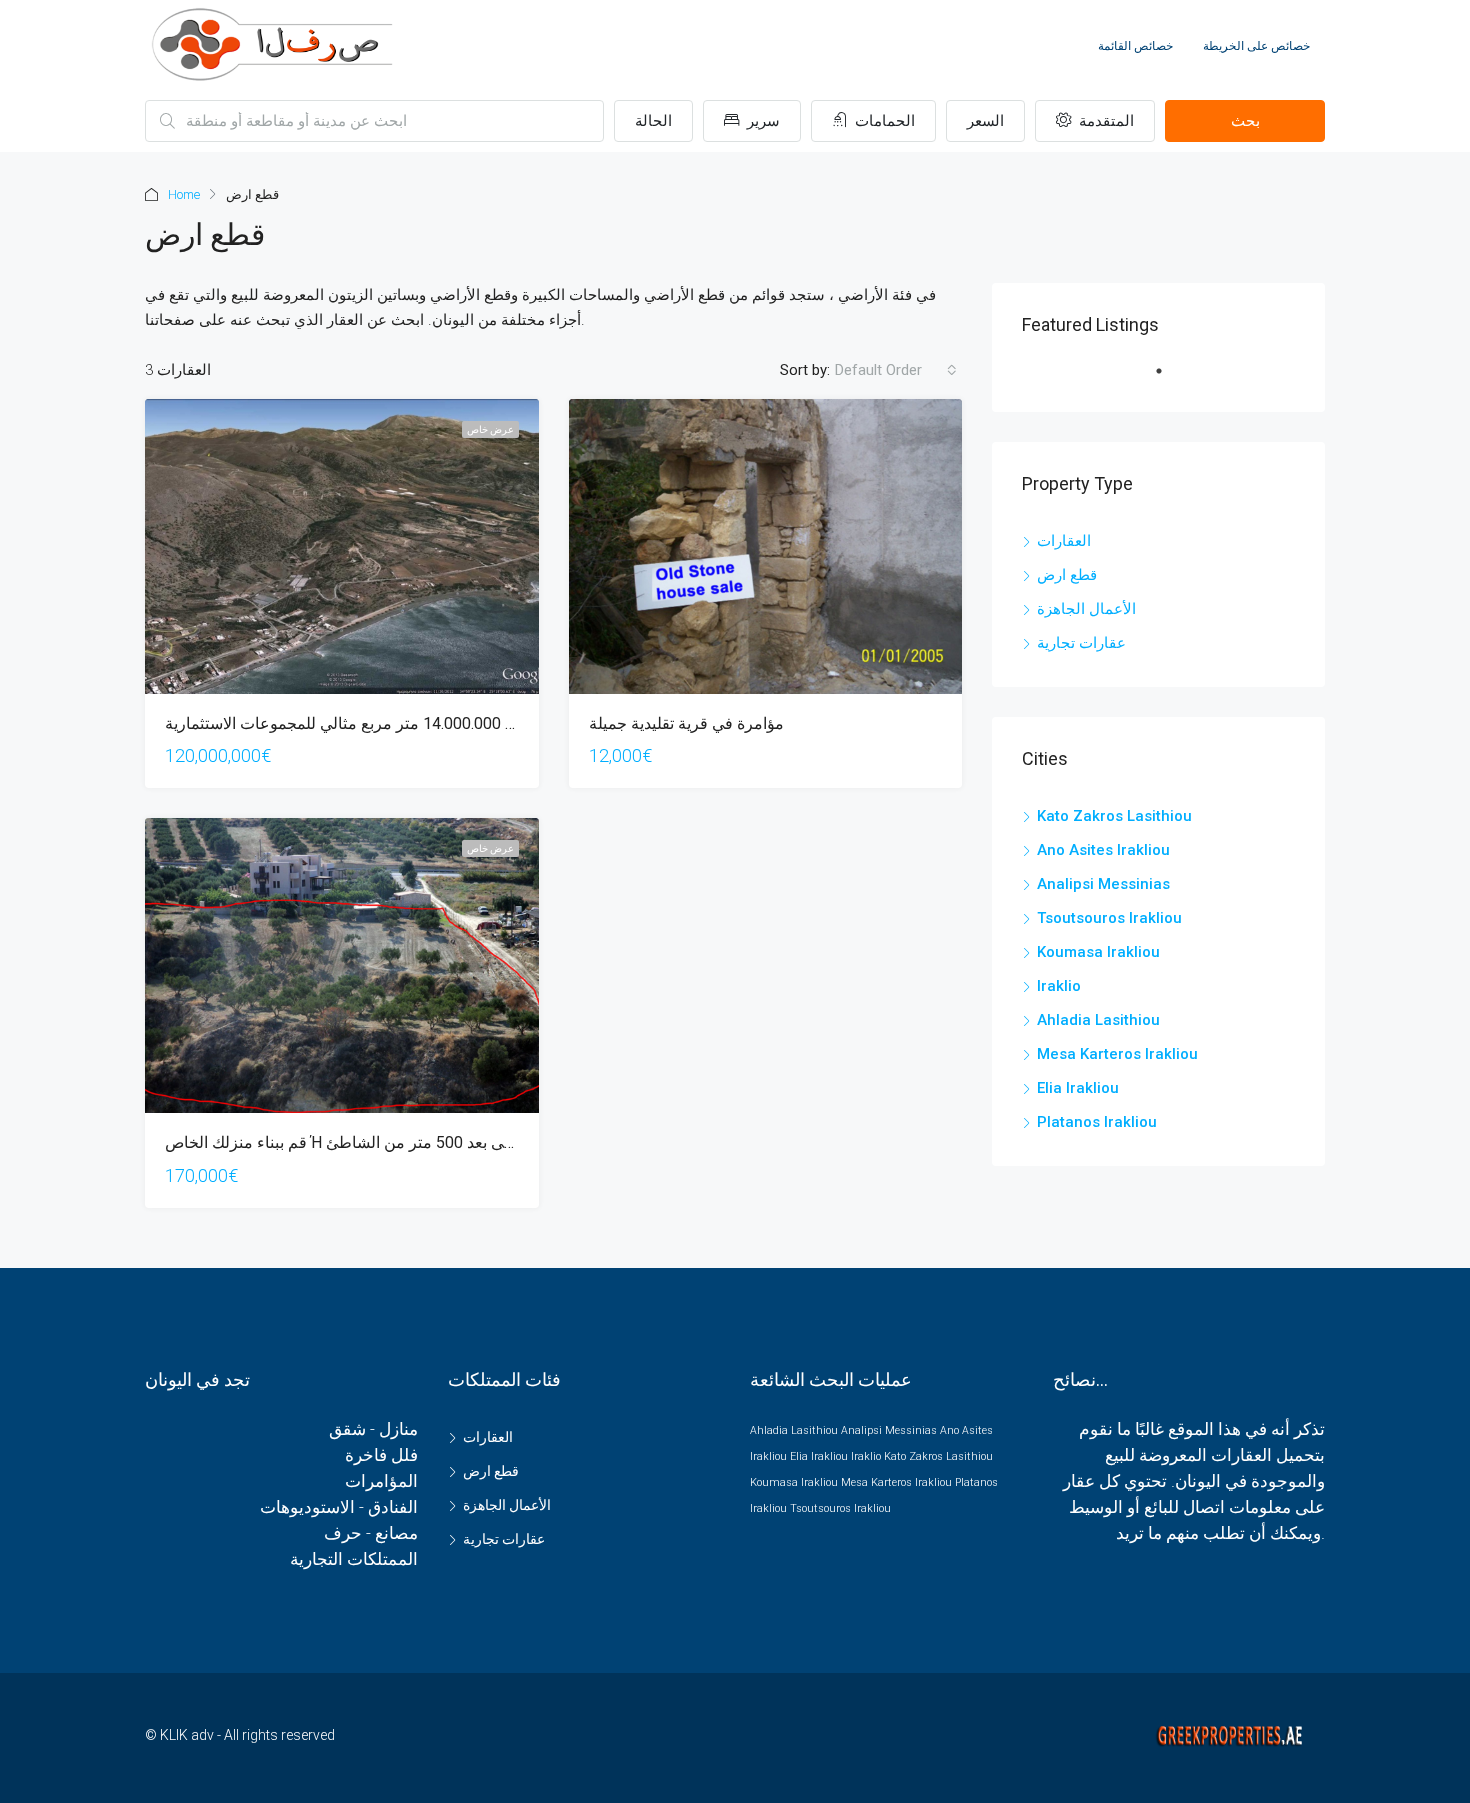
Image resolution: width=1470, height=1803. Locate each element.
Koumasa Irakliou (1098, 952)
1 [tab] (1169, 379)
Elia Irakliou (1078, 1088)
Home (184, 194)
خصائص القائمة (1135, 46)
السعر (985, 121)
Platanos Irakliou (1097, 1122)
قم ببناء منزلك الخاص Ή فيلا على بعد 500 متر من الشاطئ (355, 1142)
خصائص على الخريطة (1256, 46)
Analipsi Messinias (1103, 884)
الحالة (653, 121)
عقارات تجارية (1081, 643)
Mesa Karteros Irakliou (1117, 1054)
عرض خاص (490, 429)
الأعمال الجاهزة (1086, 609)
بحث (1245, 121)
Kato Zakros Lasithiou (1114, 816)
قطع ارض (1067, 575)
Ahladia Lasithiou (1098, 1020)
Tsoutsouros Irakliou (1109, 918)
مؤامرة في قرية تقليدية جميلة (686, 723)
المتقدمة (1104, 121)
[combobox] (896, 370)
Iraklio (1059, 986)
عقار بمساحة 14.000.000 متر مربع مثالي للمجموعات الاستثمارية (378, 723)
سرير (761, 121)
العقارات (1064, 541)
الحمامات (883, 121)
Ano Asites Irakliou (1103, 850)
